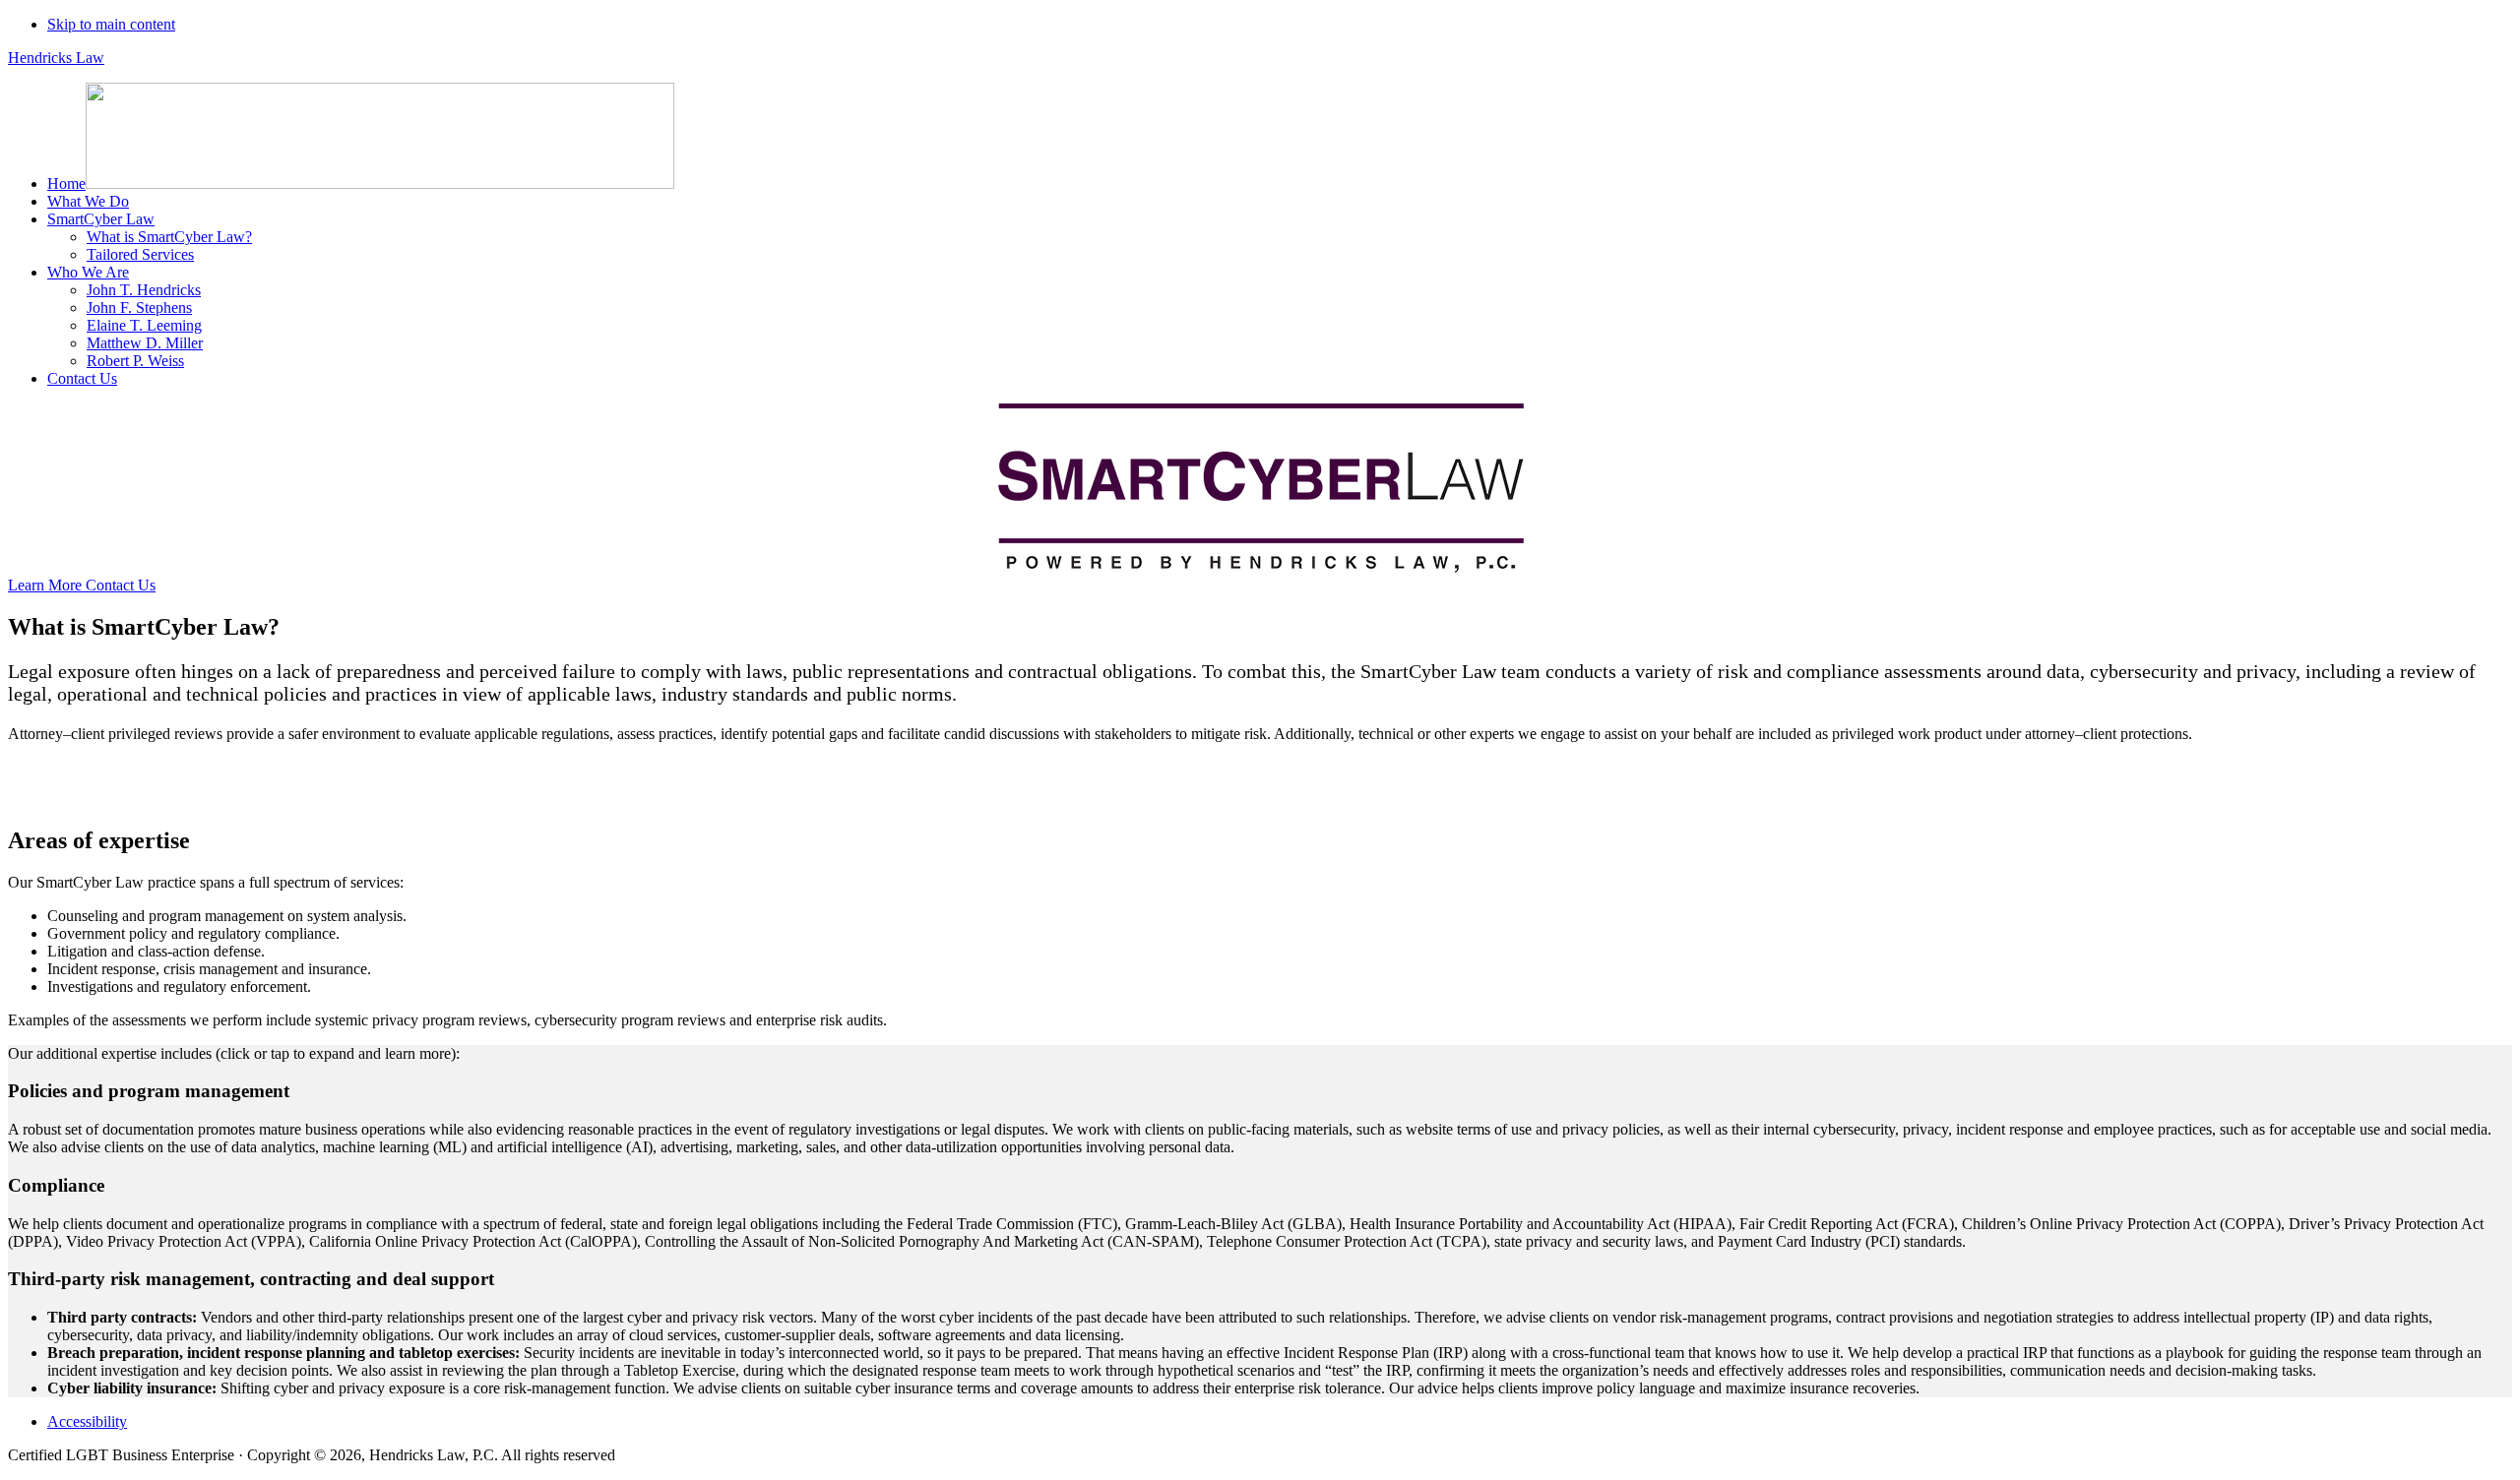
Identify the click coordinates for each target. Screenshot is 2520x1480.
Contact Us (121, 585)
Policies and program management (149, 1091)
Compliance (56, 1185)
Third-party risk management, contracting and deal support (251, 1279)
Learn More (47, 585)
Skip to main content (111, 24)
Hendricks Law (56, 58)
